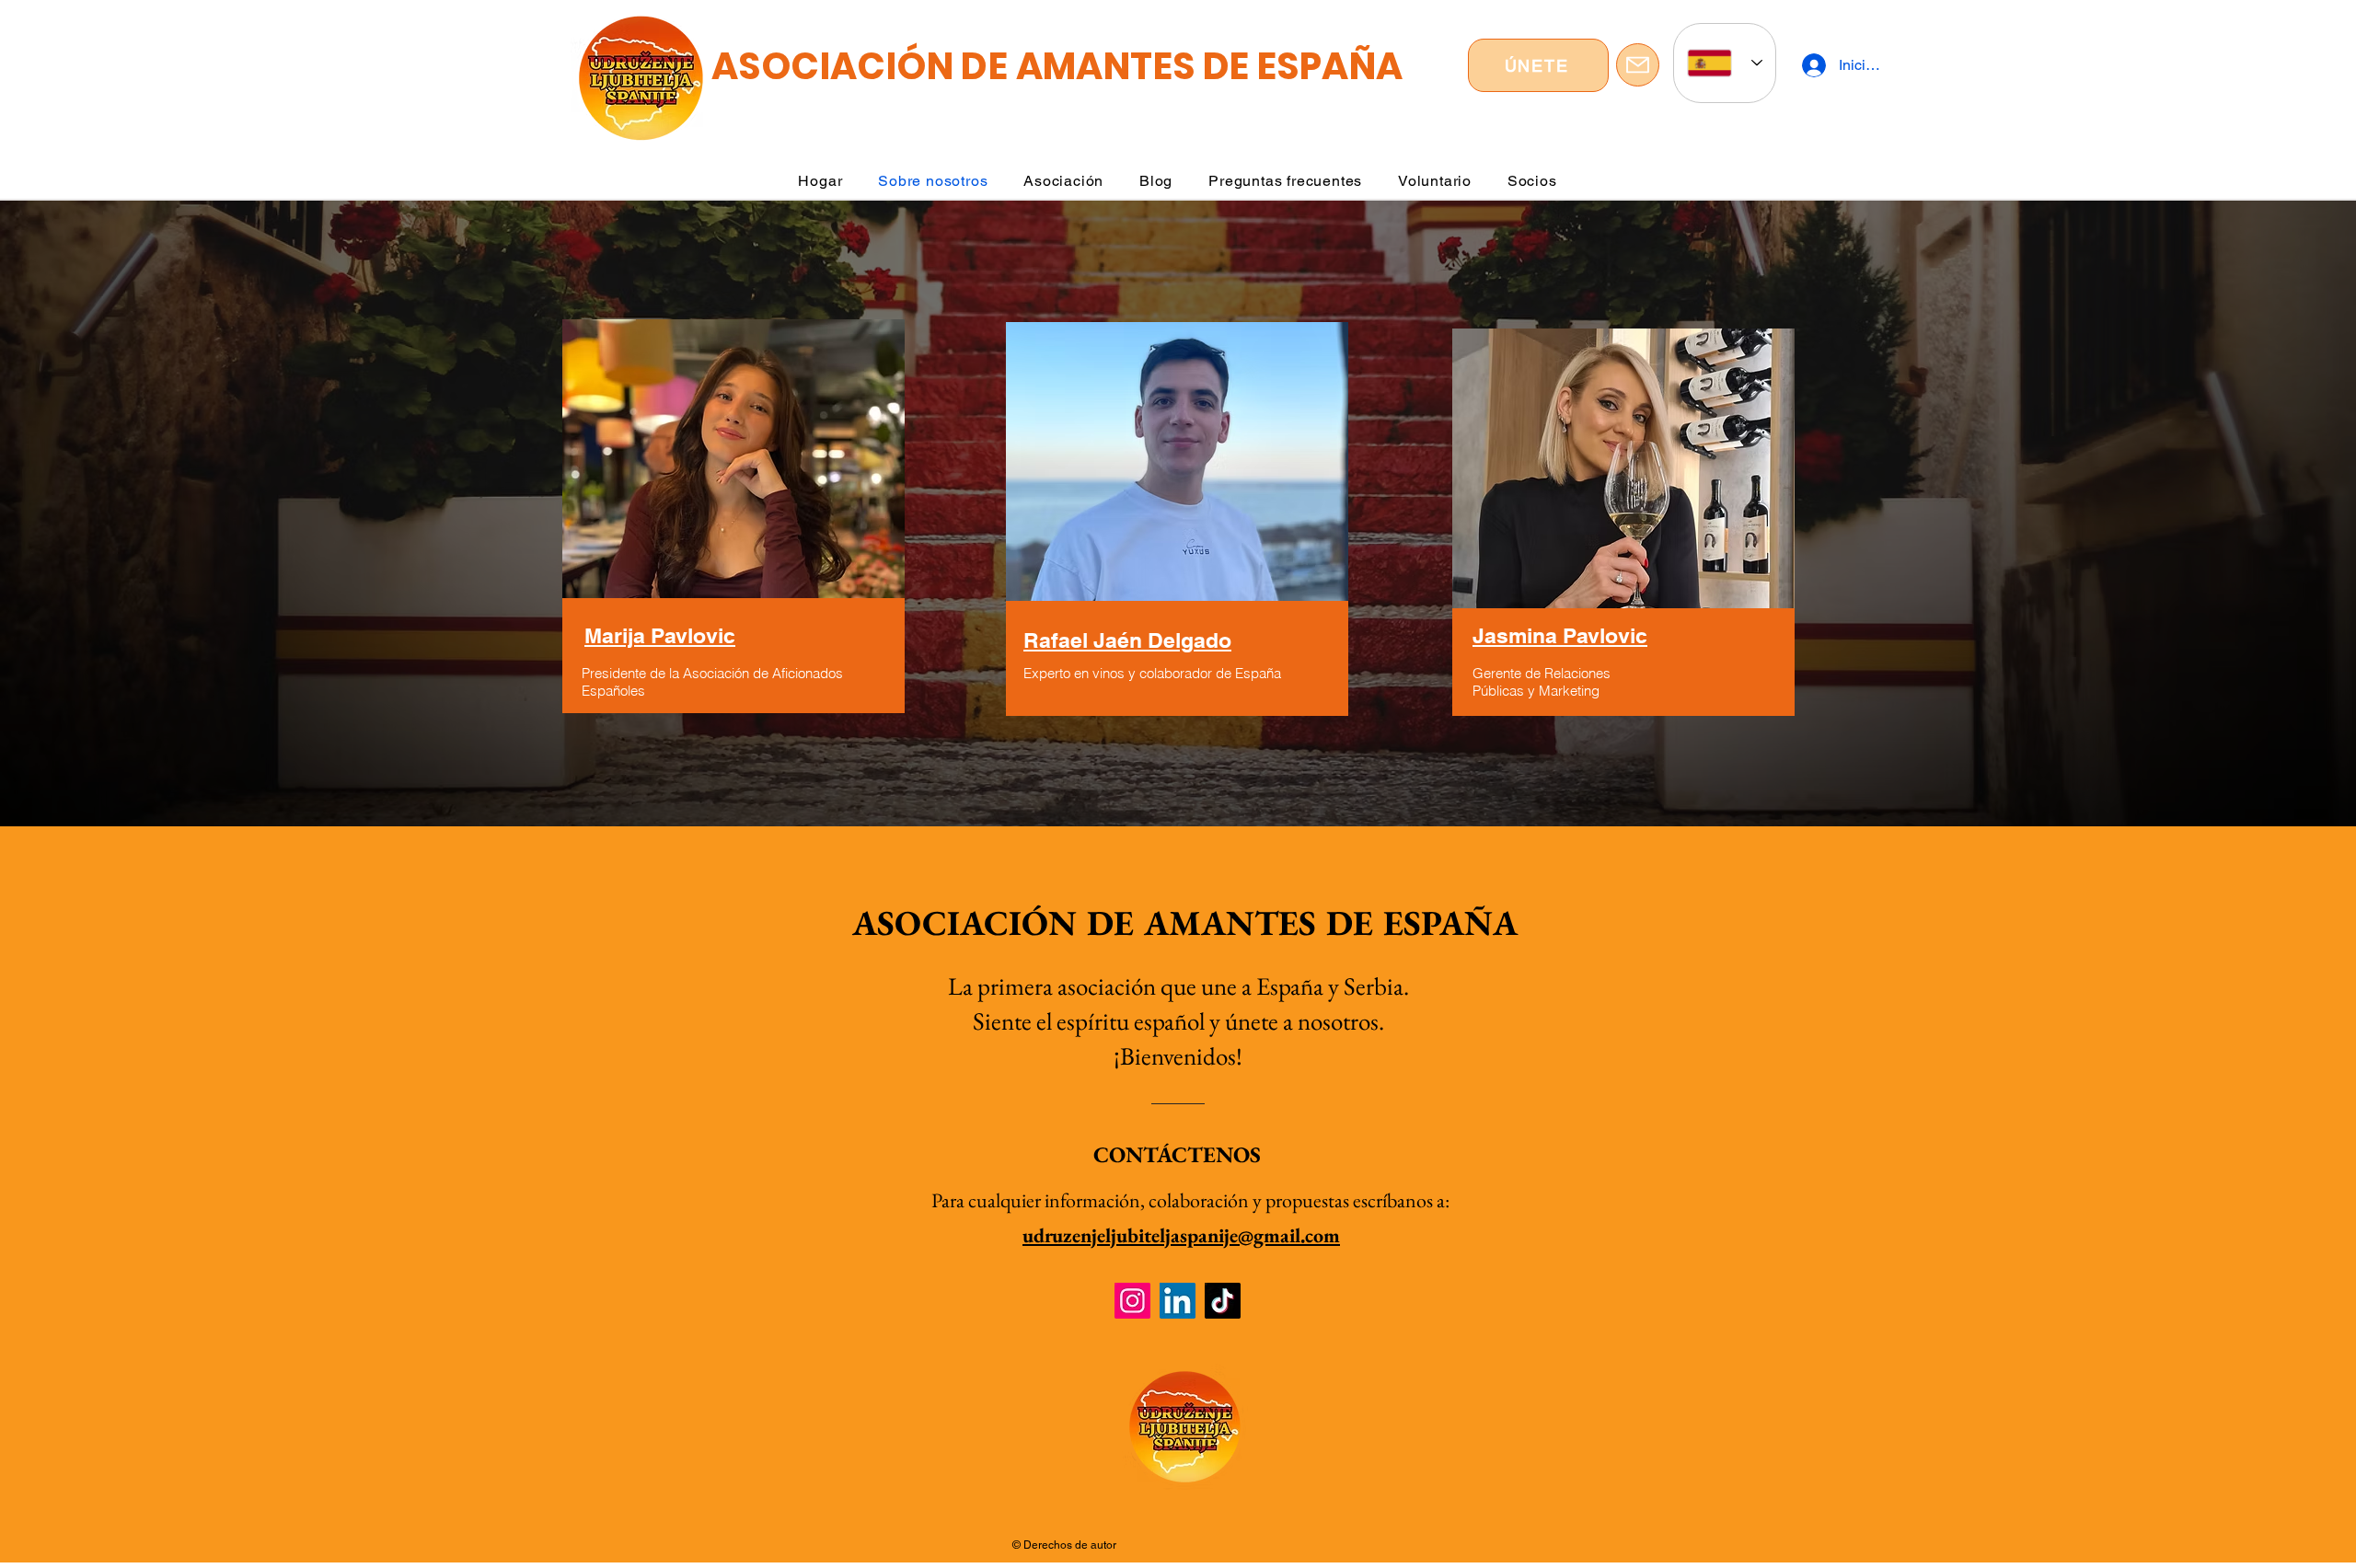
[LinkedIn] (1178, 1301)
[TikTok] (1223, 1301)
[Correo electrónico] (1638, 65)
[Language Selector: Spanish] (1725, 63)
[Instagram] (1132, 1301)
